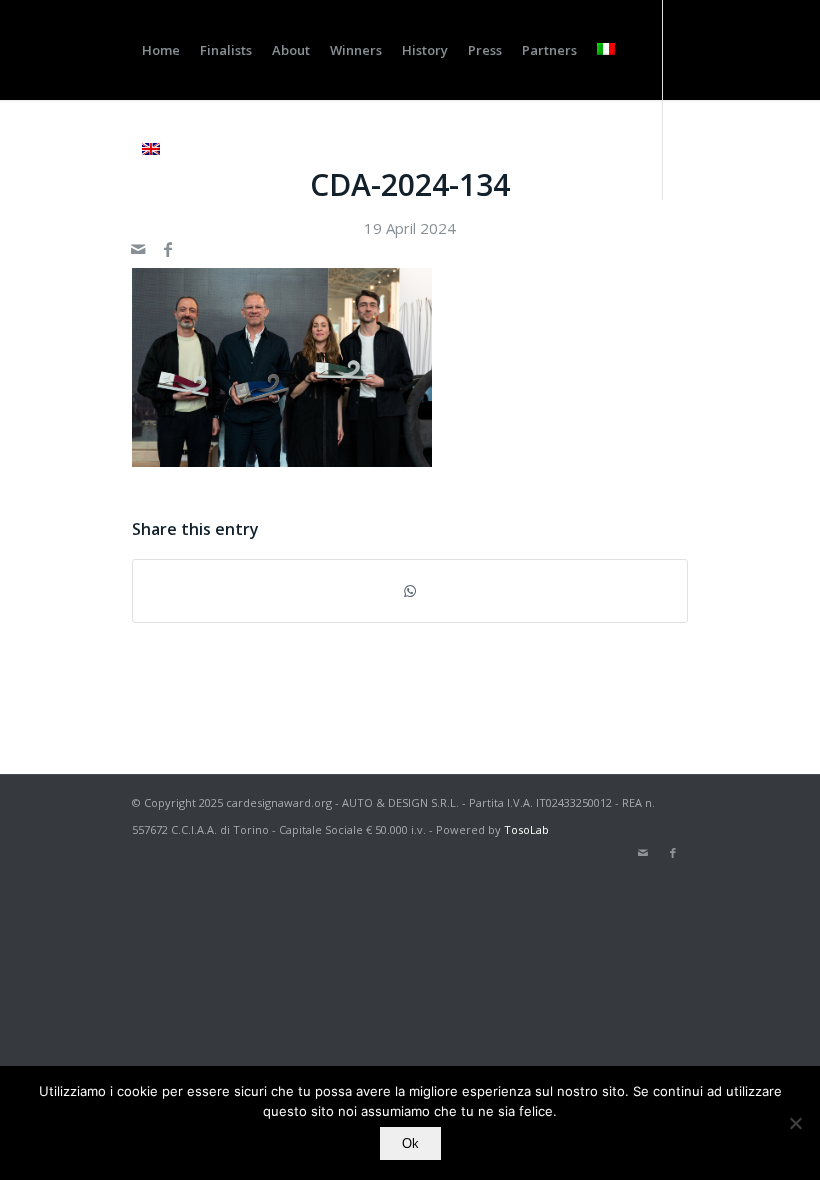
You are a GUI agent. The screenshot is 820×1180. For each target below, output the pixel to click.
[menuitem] (161, 50)
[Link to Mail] (138, 249)
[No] (795, 1123)
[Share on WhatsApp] (410, 591)
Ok (410, 1143)
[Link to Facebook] (168, 249)
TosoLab (526, 829)
